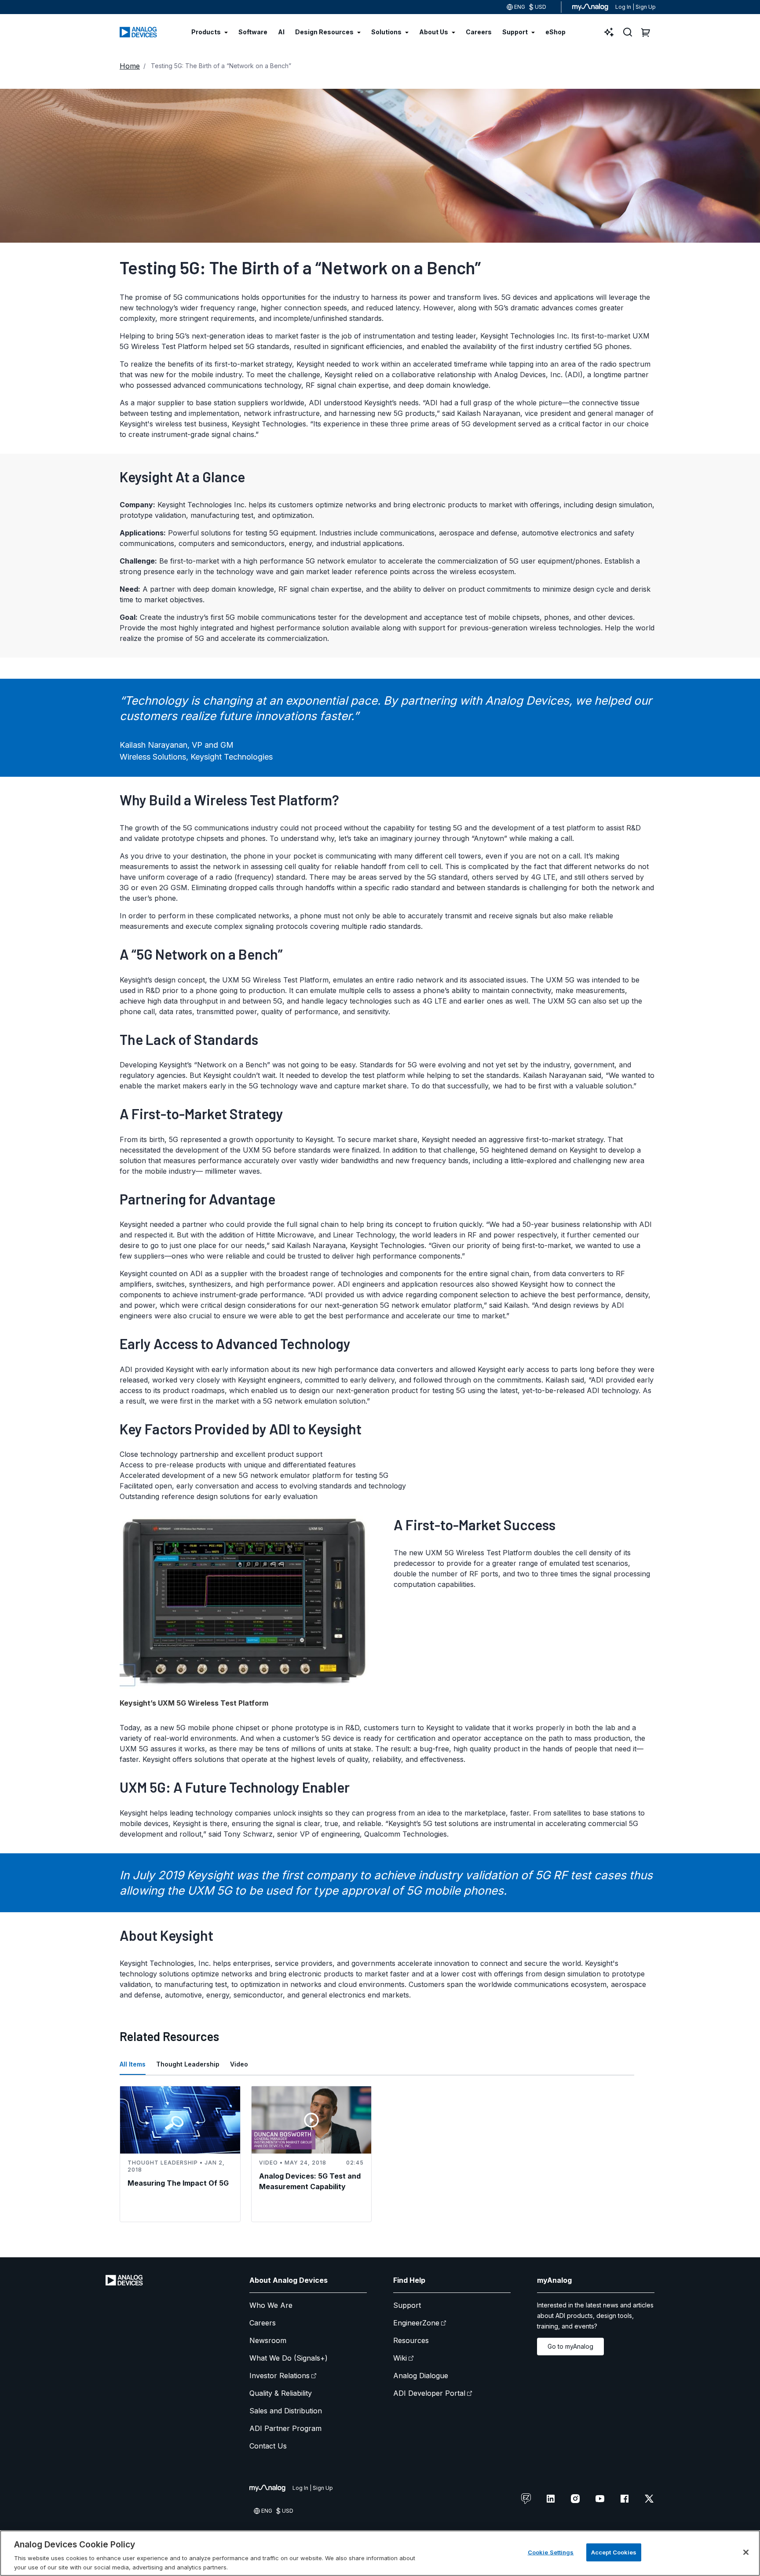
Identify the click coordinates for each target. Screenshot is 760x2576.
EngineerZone (416, 2323)
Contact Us (268, 2446)
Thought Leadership (188, 2064)
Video (239, 2064)
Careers (263, 2323)
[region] (380, 2553)
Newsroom (268, 2340)
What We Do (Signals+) (289, 2358)
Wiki (400, 2358)
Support (407, 2305)
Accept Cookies (614, 2552)
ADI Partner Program (285, 2428)
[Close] (746, 2552)
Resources (411, 2340)
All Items (133, 2064)
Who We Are (271, 2305)
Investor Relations (280, 2376)
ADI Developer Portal (429, 2393)
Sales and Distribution (286, 2411)
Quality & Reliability (281, 2393)
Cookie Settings (551, 2552)
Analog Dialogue (421, 2376)
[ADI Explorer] (609, 32)
